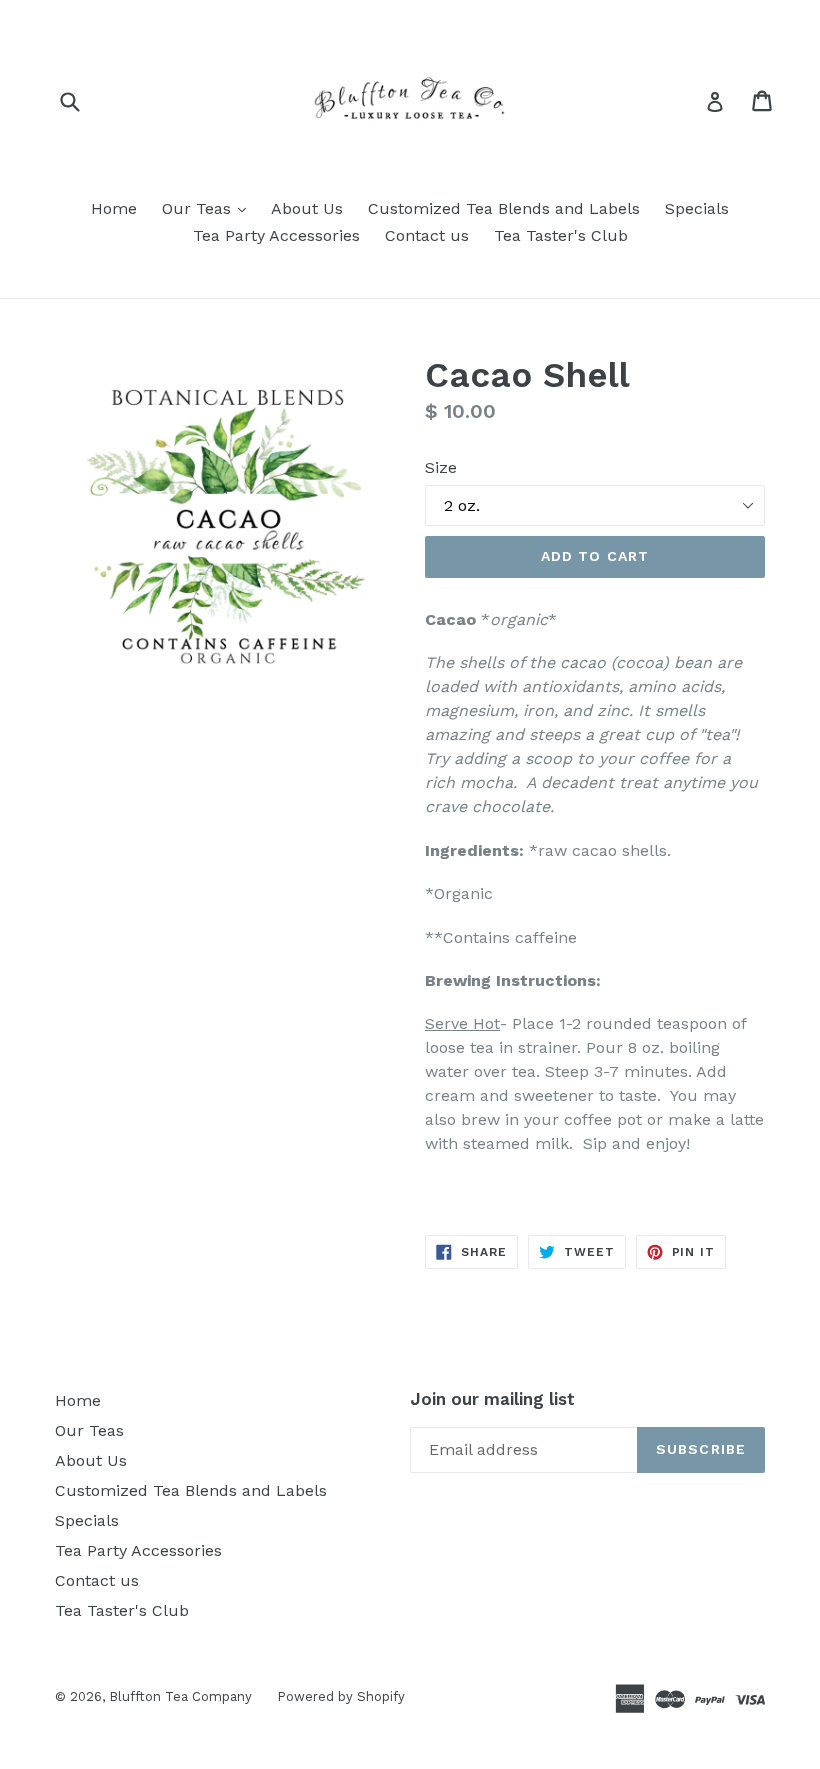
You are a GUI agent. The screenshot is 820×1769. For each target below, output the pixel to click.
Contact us (427, 235)
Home (114, 208)
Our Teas (209, 208)
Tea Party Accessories (276, 235)
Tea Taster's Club (561, 235)
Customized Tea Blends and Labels (504, 208)
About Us (307, 208)
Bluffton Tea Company (180, 1696)
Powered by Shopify (341, 1696)
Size (441, 467)
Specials (697, 208)
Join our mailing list (492, 1399)
